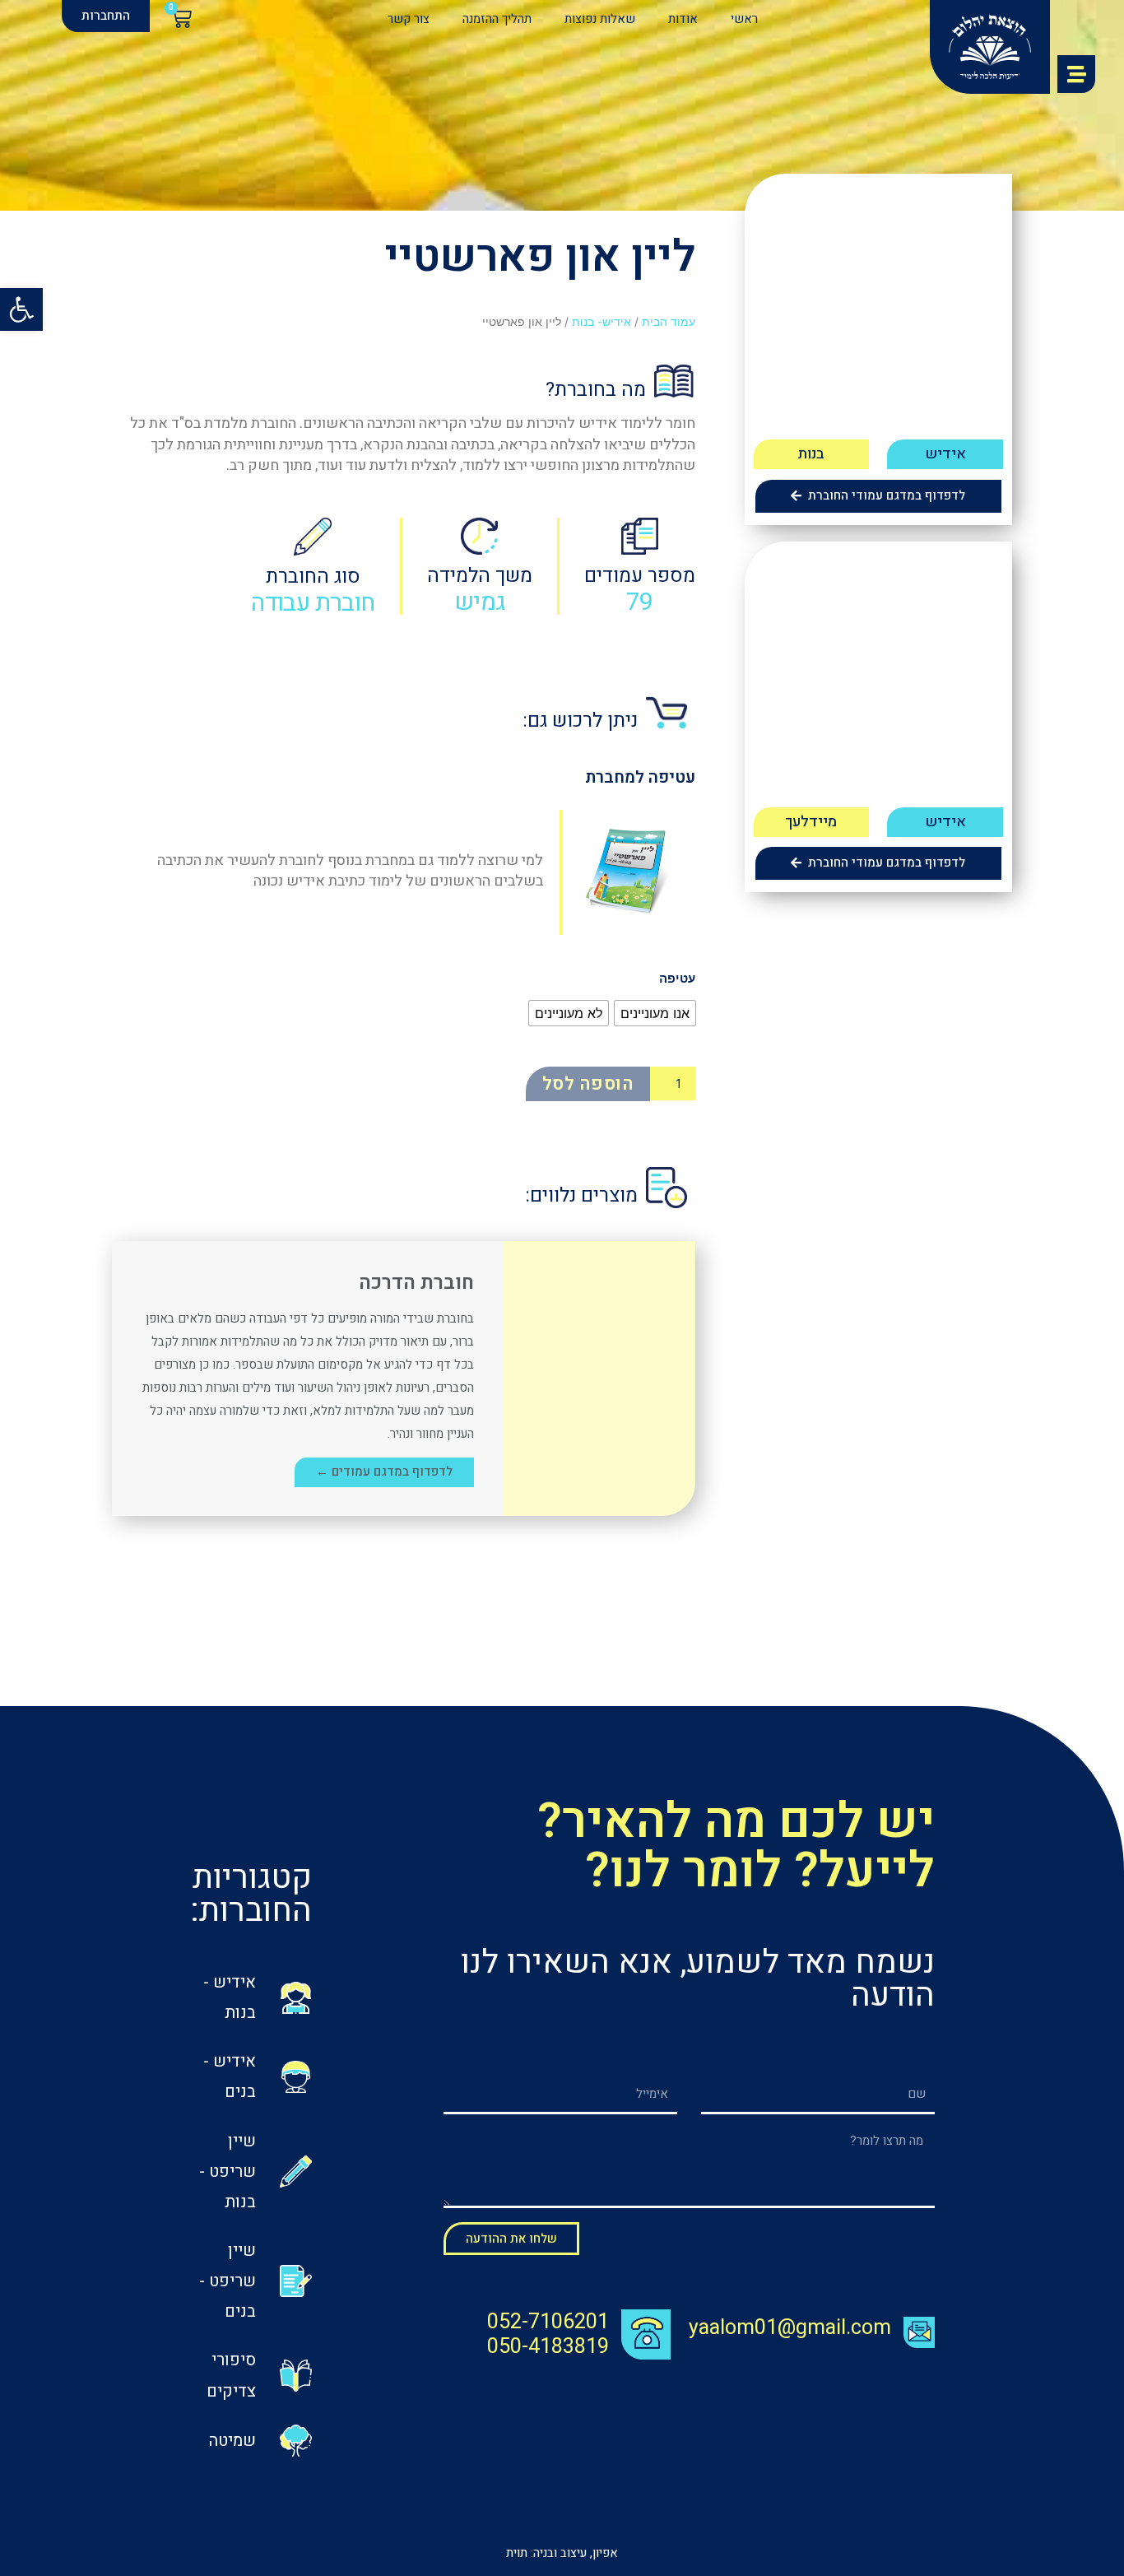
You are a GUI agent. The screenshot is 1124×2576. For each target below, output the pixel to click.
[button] (106, 16)
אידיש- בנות (601, 322)
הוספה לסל (588, 1084)
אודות (683, 19)
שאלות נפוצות (600, 19)
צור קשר (409, 19)
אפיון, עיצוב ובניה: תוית (562, 2553)
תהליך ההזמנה (497, 19)
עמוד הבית (669, 322)
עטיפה (677, 978)
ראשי (744, 19)
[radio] (655, 1013)
